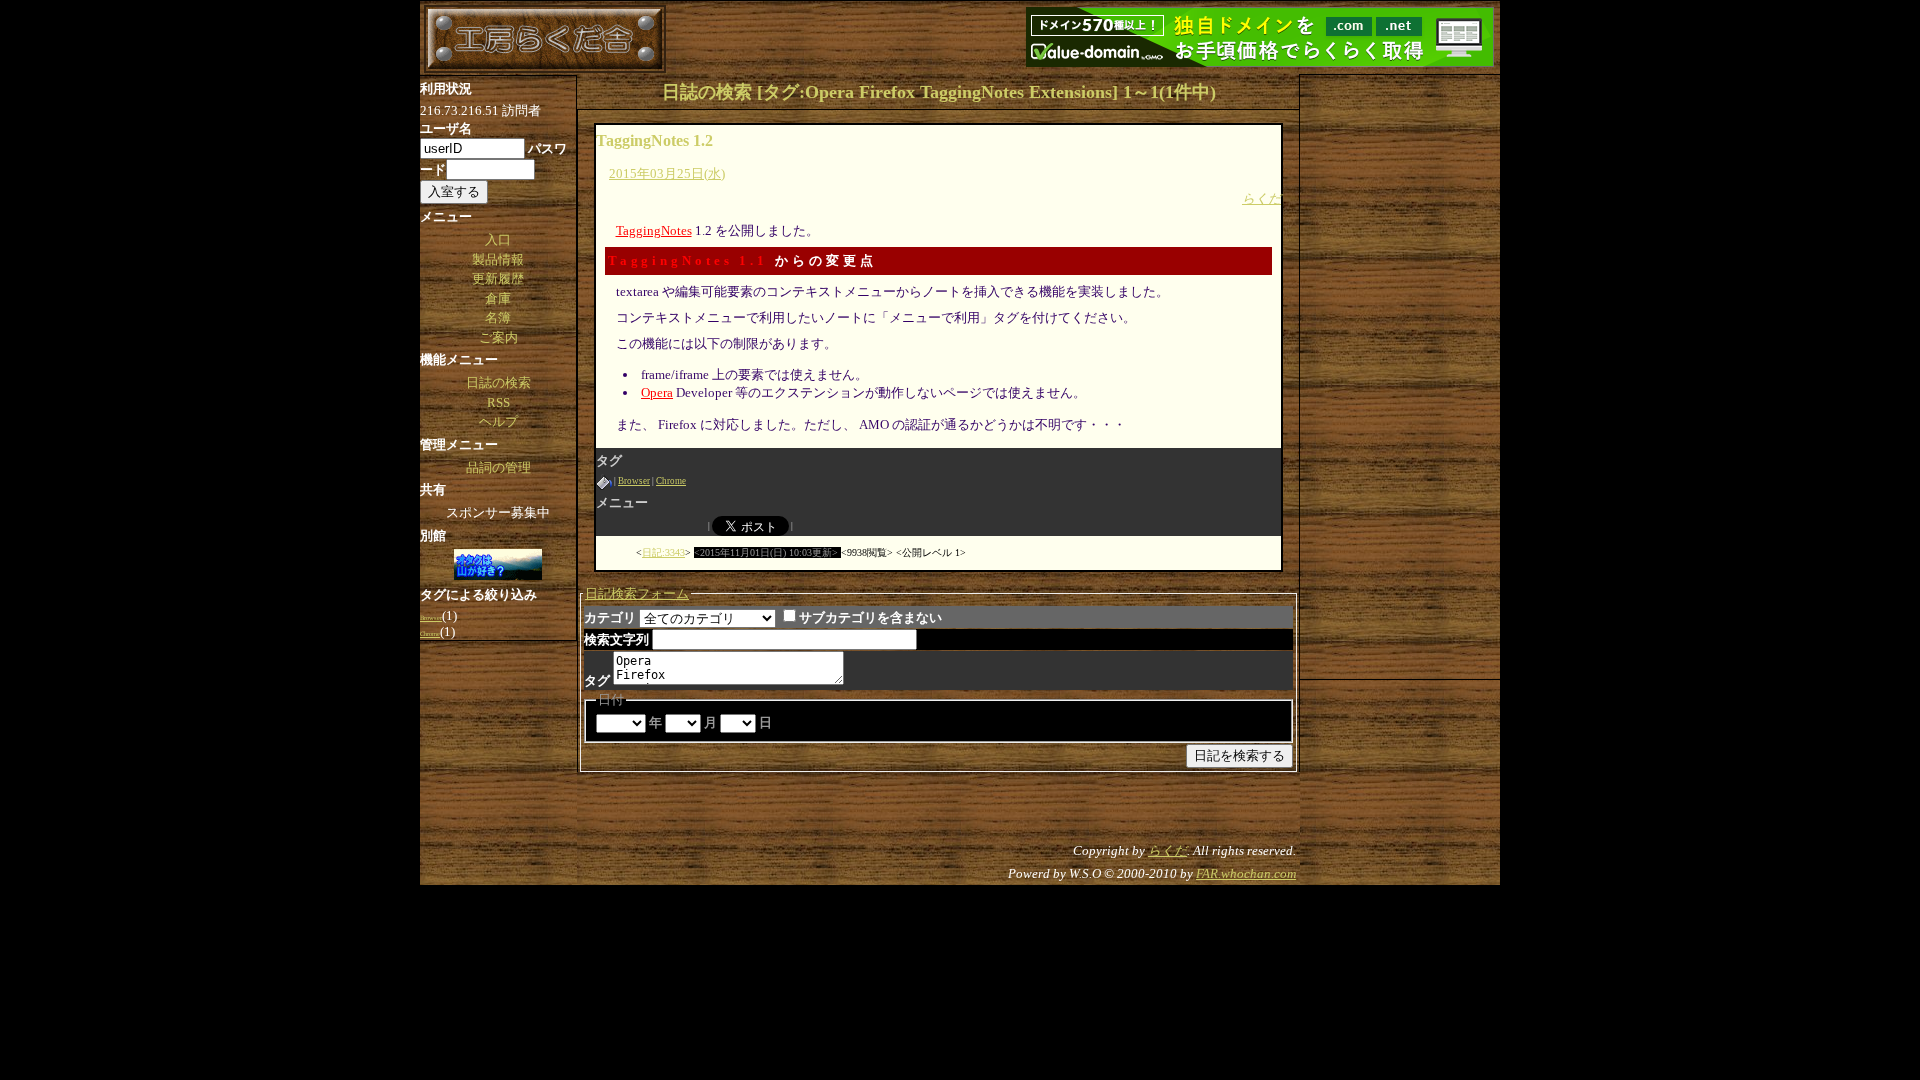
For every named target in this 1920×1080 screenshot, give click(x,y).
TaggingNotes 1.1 (688, 260)
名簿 (498, 317)
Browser (634, 481)
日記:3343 (663, 552)
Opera (657, 392)
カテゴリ (610, 617)
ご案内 (498, 337)
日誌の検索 (498, 382)
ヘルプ (498, 421)
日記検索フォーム (637, 593)
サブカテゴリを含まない (870, 617)
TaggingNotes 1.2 (654, 140)
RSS (498, 402)
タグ (597, 680)
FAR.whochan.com (1246, 873)
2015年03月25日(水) (667, 173)
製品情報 (498, 259)
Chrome (671, 481)
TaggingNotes (654, 230)
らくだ (1261, 198)
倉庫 (498, 298)
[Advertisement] (1400, 375)
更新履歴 (498, 278)
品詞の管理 (498, 467)
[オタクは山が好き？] (498, 566)
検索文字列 (616, 639)
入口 (498, 239)
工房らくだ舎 (545, 39)
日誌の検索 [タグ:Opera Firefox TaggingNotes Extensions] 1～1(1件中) (939, 92)
